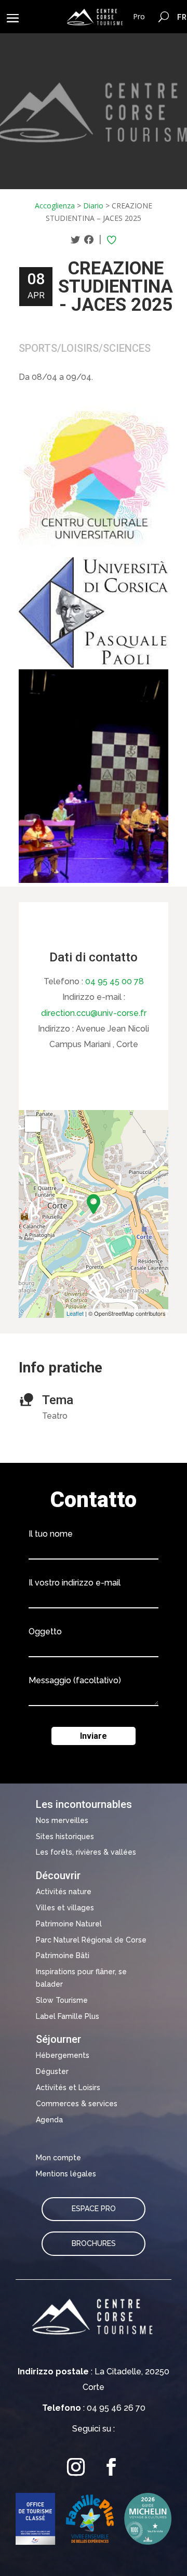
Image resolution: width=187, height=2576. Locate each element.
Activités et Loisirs (68, 2088)
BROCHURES (94, 2243)
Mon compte (58, 2158)
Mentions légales (66, 2174)
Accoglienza (55, 206)
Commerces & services (77, 2104)
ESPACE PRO (94, 2209)
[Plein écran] (33, 1124)
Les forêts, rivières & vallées (86, 1852)
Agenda (49, 2120)
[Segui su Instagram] (76, 2467)
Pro (139, 16)
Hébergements (63, 2055)
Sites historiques (65, 1837)
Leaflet (75, 1313)
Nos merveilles (62, 1820)
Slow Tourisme (62, 2000)
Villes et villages (65, 1908)
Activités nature (64, 1892)
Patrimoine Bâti (63, 1956)
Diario (93, 206)
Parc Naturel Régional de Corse (91, 1940)
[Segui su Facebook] (111, 2467)
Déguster (52, 2071)
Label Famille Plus (68, 2016)
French (182, 17)
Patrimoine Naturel (69, 1924)
